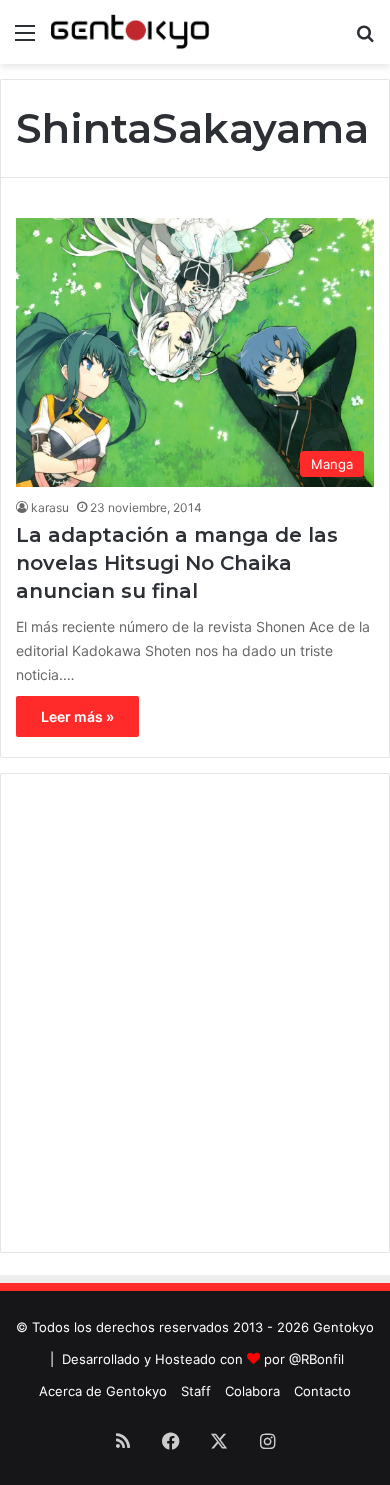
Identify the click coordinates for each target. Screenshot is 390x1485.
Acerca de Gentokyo (103, 1391)
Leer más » (77, 716)
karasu (50, 507)
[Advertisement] (195, 1013)
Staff (196, 1391)
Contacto (322, 1391)
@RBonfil (316, 1359)
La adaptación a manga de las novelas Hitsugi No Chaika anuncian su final (177, 563)
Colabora (252, 1391)
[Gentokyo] (130, 32)
